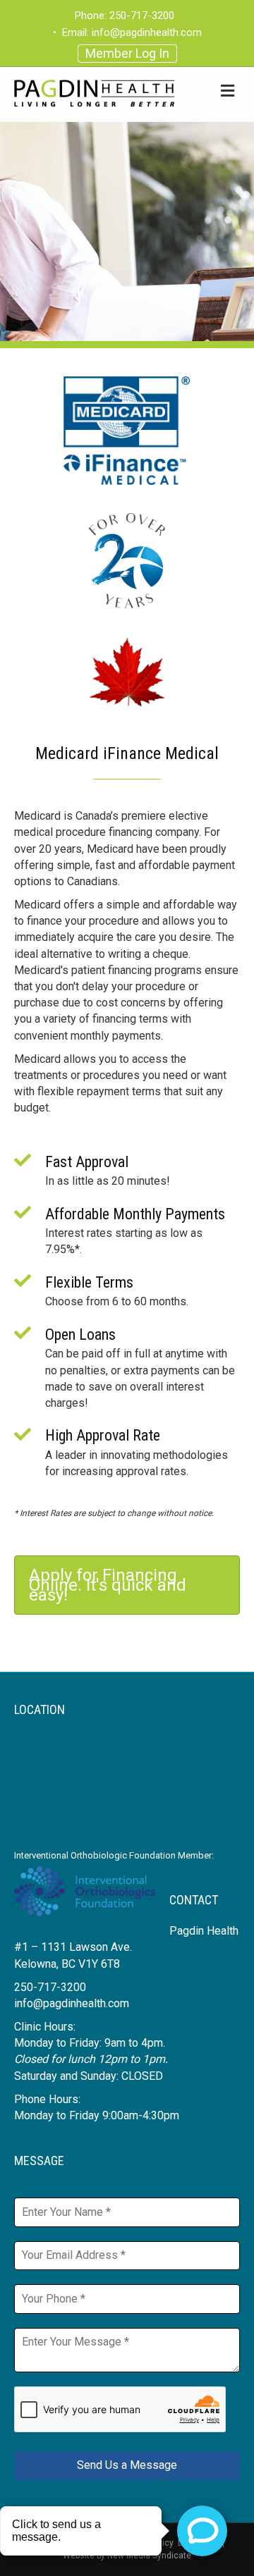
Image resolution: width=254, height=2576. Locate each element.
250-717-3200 (142, 16)
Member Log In (127, 53)
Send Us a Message (127, 2465)
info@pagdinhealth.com (147, 32)
